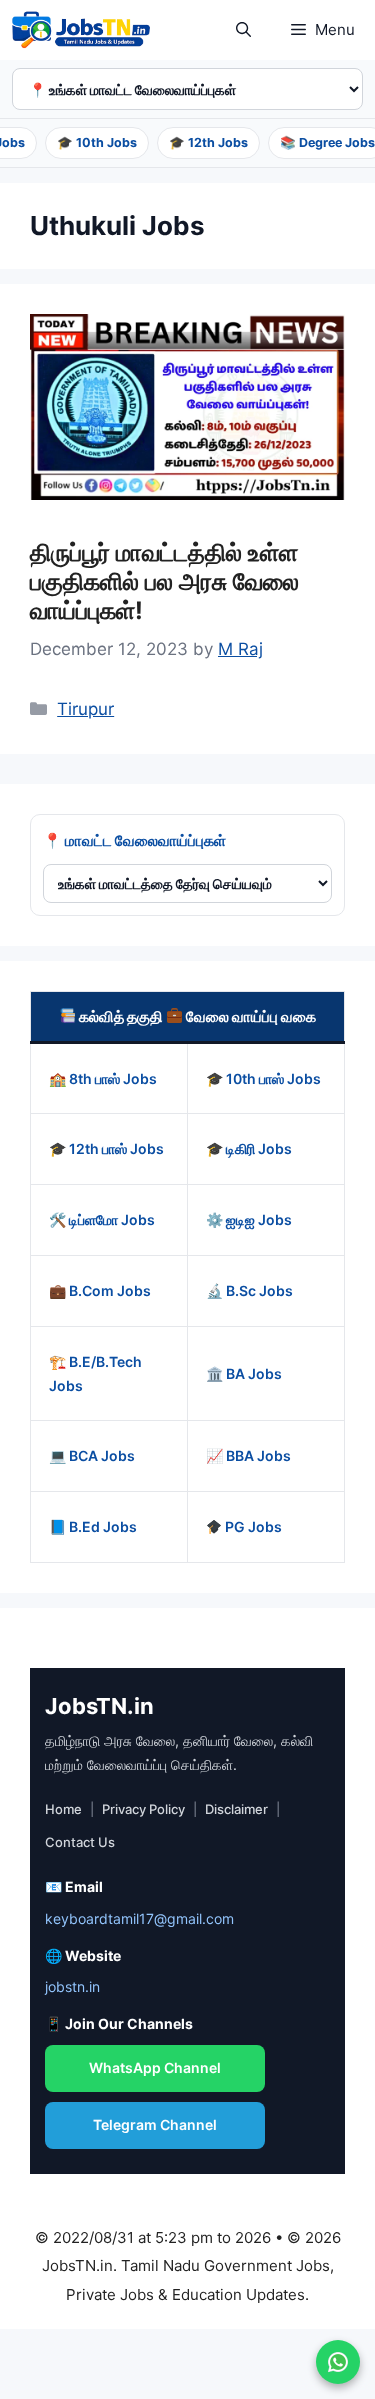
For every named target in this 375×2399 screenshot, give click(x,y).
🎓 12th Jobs (202, 142)
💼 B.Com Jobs (100, 1290)
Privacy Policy (143, 1809)
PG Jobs (252, 1526)
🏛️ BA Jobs (244, 1373)
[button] (243, 30)
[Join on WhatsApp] (338, 2362)
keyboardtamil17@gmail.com (139, 1918)
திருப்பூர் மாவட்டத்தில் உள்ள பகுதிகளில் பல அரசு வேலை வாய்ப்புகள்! (164, 581)
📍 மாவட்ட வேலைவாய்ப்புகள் (134, 840)
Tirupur (85, 709)
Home (63, 1809)
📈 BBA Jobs (248, 1455)
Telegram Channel (155, 2124)
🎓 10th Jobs (91, 142)
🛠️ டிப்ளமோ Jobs (102, 1219)
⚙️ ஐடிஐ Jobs (249, 1219)
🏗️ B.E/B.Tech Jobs (95, 1373)
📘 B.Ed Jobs (93, 1526)
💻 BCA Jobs (92, 1455)
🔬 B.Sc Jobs (249, 1290)
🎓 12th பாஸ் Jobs (106, 1148)
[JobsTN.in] (85, 30)
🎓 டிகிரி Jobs (249, 1148)
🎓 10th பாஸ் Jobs (263, 1078)
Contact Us (80, 1842)
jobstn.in (72, 1986)
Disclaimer (236, 1809)
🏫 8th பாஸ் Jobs (103, 1078)
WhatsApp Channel (155, 2067)
